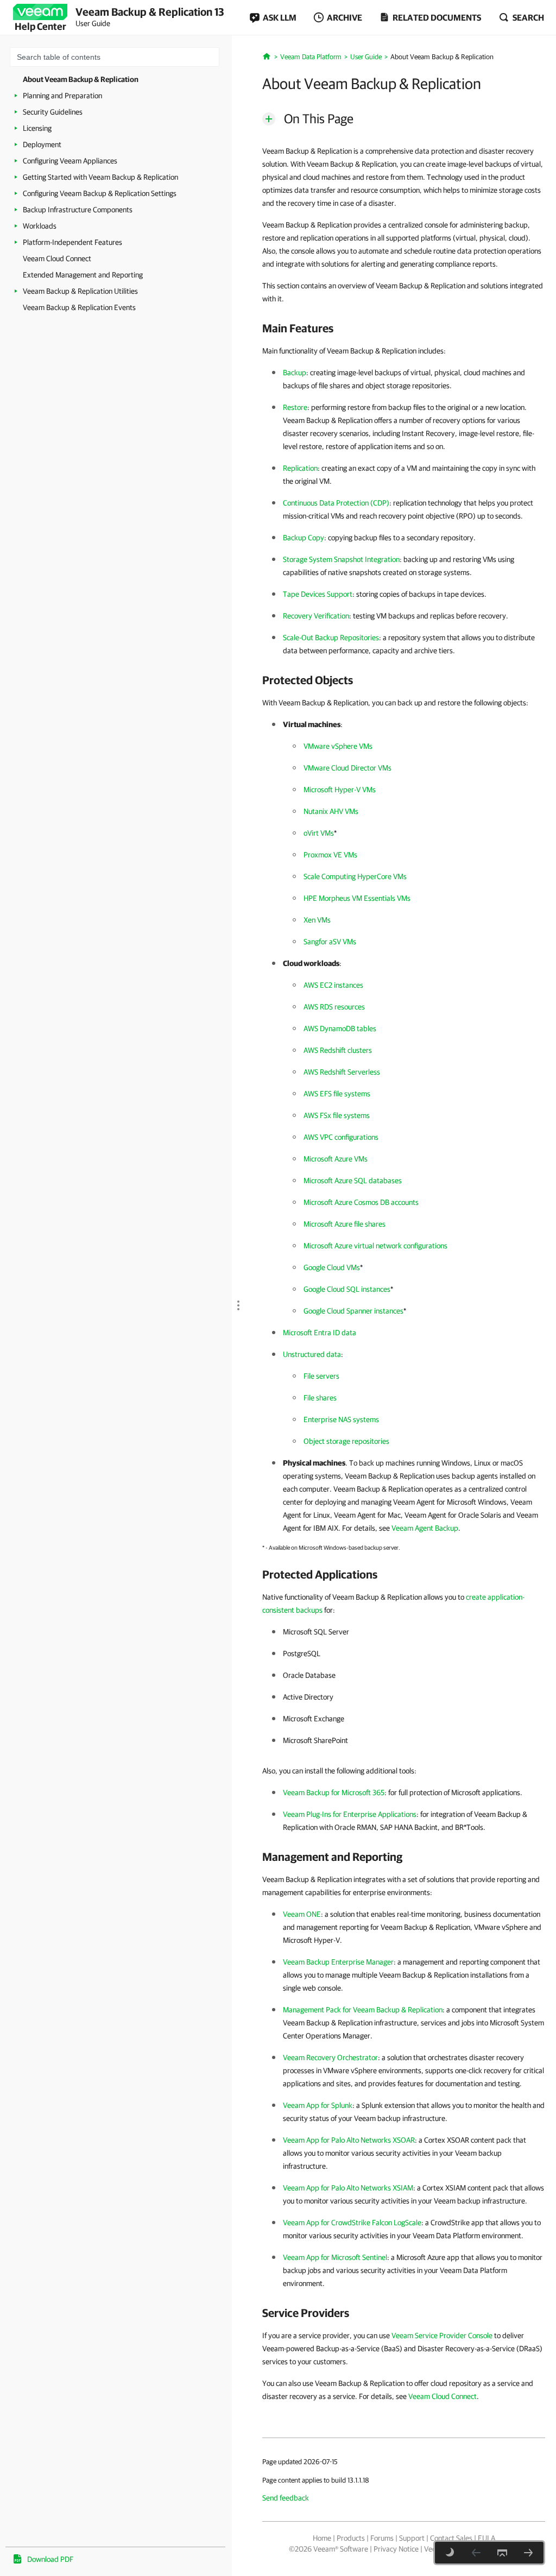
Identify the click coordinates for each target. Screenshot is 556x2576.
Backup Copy (304, 538)
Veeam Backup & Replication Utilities (80, 291)
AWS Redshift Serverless (342, 1072)
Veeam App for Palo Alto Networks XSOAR (349, 2140)
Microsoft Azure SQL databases (353, 1180)
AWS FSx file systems (337, 1115)
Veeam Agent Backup (425, 1528)
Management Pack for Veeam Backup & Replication (363, 2010)
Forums (382, 2538)
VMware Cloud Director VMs (347, 768)
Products (351, 2538)
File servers (321, 1376)
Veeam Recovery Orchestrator (330, 2057)
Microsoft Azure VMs (336, 1159)
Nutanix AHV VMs (331, 811)
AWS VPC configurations (341, 1137)
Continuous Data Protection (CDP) (336, 503)
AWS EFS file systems (337, 1094)
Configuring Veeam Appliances (70, 161)
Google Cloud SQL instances (347, 1289)
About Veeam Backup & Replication (81, 79)
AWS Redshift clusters (338, 1050)
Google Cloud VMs (332, 1267)
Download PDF (50, 2559)
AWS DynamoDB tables (340, 1028)
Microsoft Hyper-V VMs (340, 790)
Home (322, 2538)
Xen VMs (317, 920)
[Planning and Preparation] (528, 2553)
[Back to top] (502, 2553)
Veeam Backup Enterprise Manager (338, 1962)
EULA (486, 2538)
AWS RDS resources (334, 1007)
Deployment (42, 144)
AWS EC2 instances (333, 985)
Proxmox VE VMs (330, 855)
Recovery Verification (316, 616)
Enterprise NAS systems (341, 1419)
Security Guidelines (53, 112)
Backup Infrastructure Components (78, 210)
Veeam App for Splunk (318, 2105)
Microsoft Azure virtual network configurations (375, 1246)
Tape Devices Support (318, 594)
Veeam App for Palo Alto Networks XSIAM (348, 2188)
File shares (320, 1398)
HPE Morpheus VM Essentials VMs (357, 898)
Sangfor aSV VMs (330, 942)
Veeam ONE (302, 1914)
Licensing (37, 128)
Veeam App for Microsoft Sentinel (335, 2257)
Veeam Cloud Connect (57, 258)
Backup (295, 372)
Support (412, 2538)
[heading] (404, 328)
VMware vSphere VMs (338, 746)
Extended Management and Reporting (83, 275)
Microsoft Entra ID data (320, 1333)
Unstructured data (312, 1354)
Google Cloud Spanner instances (353, 1311)
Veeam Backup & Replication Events (79, 307)
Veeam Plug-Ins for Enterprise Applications (350, 1814)
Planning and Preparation (62, 96)
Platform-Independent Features (72, 242)
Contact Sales (451, 2538)
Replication (300, 468)
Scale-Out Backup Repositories (331, 637)
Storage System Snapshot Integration (341, 559)
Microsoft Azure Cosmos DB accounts (361, 1202)
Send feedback (286, 2498)
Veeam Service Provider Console (442, 2335)
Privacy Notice (396, 2549)
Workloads (40, 226)
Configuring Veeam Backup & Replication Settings (100, 193)
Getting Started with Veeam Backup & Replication (100, 177)
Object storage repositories (346, 1441)
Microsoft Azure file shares (345, 1224)
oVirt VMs (319, 833)
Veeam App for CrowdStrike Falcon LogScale (352, 2223)
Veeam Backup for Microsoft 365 (334, 1792)
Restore (295, 407)
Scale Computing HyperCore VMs (355, 876)
